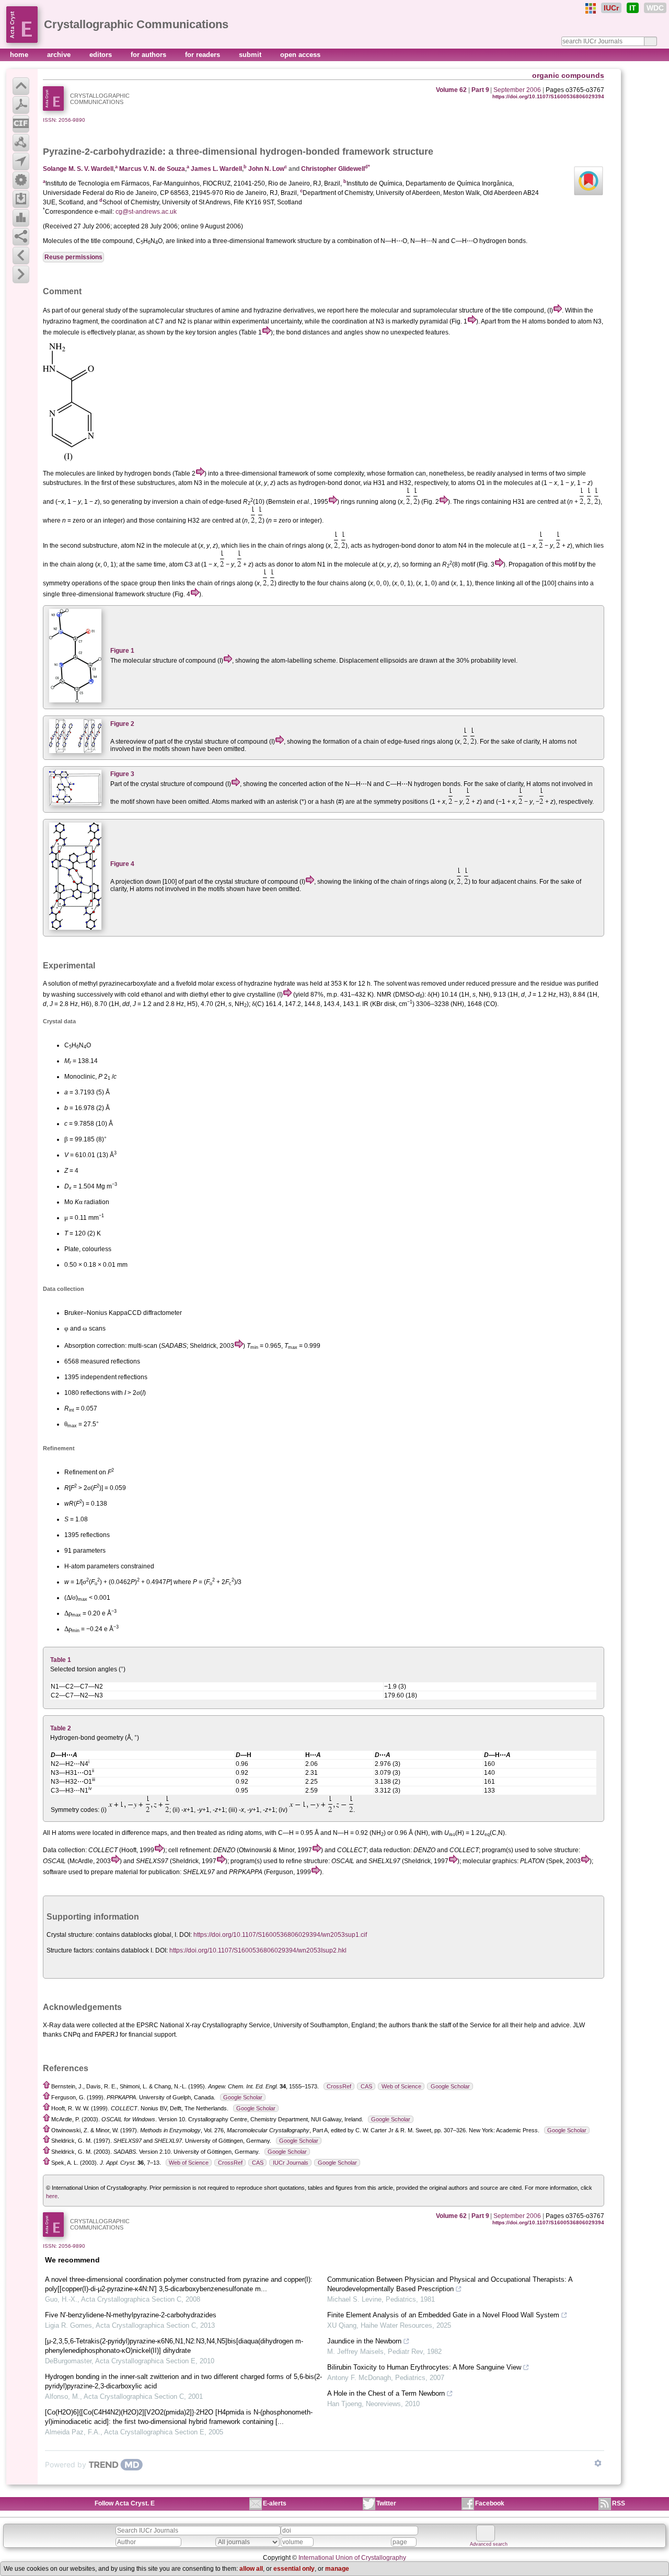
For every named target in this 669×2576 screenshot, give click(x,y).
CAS (366, 2086)
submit (251, 55)
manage (337, 2569)
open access (300, 55)
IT (633, 8)
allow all (251, 2569)
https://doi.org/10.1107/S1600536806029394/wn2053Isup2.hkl (258, 1950)
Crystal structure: (70, 1935)
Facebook (490, 2503)
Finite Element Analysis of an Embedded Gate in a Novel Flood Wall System (443, 2315)
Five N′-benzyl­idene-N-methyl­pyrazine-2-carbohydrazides (131, 2315)
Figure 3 (122, 774)
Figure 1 (122, 651)
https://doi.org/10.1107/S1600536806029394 (548, 96)
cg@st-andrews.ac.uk (146, 212)
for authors (149, 55)
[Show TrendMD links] (598, 2463)
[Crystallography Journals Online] (591, 8)
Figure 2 (122, 724)
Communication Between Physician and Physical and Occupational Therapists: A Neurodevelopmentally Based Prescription (450, 2284)
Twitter (386, 2503)
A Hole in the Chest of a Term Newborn (386, 2393)
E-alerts (275, 2503)
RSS (619, 2503)
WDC (655, 8)
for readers (204, 55)
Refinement (81, 1472)
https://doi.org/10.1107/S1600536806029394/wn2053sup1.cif (280, 1935)
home (20, 55)
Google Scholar (450, 2086)
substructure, (101, 546)
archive (60, 55)
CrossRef (339, 2086)
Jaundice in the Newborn (364, 2341)
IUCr (611, 8)
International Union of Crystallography (352, 2558)
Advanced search (489, 2544)
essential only (294, 2569)
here (52, 2196)
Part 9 (480, 90)
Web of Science (401, 2086)
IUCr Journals (291, 2163)
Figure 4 (122, 864)
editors (102, 55)
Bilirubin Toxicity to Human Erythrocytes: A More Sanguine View (424, 2367)
